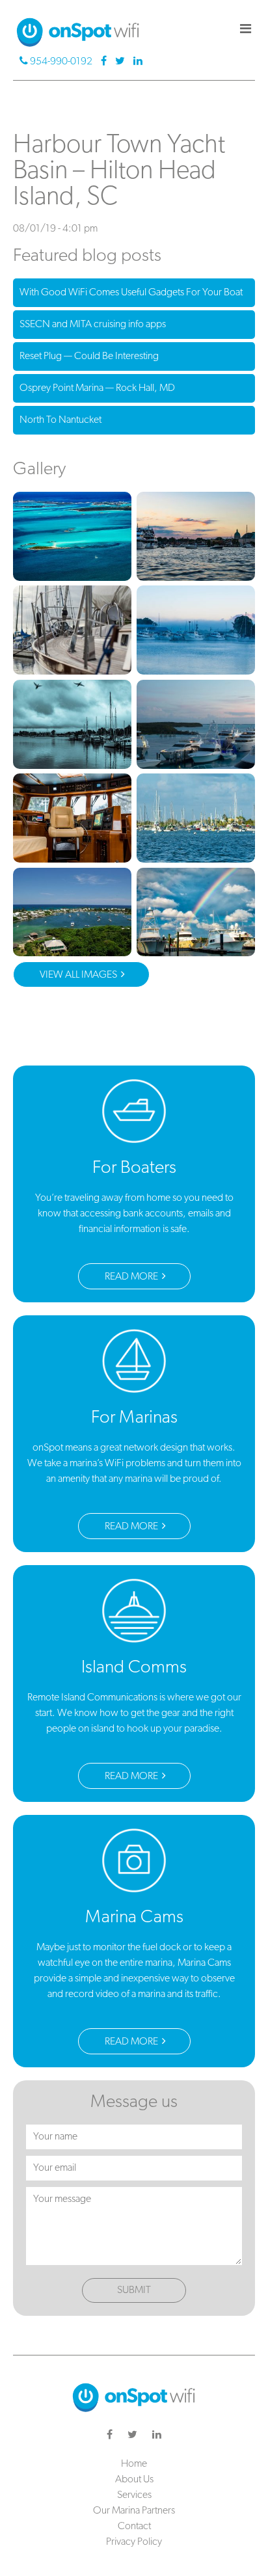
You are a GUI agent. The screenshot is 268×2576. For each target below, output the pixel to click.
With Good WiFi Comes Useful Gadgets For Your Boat (131, 293)
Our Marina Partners (134, 2511)
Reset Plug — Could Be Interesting (89, 356)
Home (134, 2464)
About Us (134, 2480)
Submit (134, 2290)
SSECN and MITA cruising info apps (93, 325)
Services (134, 2495)
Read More (132, 1277)
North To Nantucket (60, 420)
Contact (134, 2527)
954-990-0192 (61, 62)
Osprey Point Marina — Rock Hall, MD (97, 388)
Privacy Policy (134, 2542)
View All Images (79, 975)
